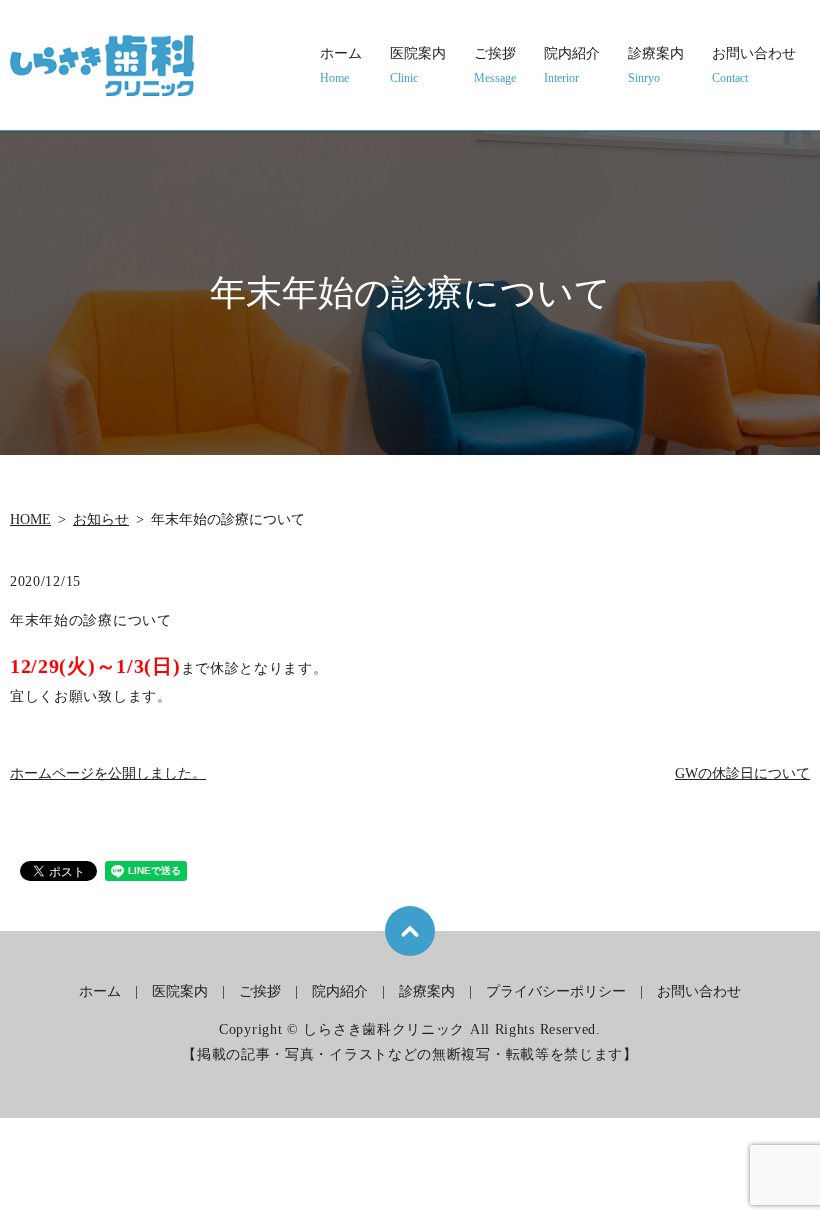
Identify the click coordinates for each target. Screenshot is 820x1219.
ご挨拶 (495, 65)
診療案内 (656, 65)
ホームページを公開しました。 (108, 773)
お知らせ (101, 519)
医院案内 (418, 65)
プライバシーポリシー (556, 991)
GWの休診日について (742, 773)
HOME (30, 519)
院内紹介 (572, 65)
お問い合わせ (754, 65)
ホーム (341, 65)
